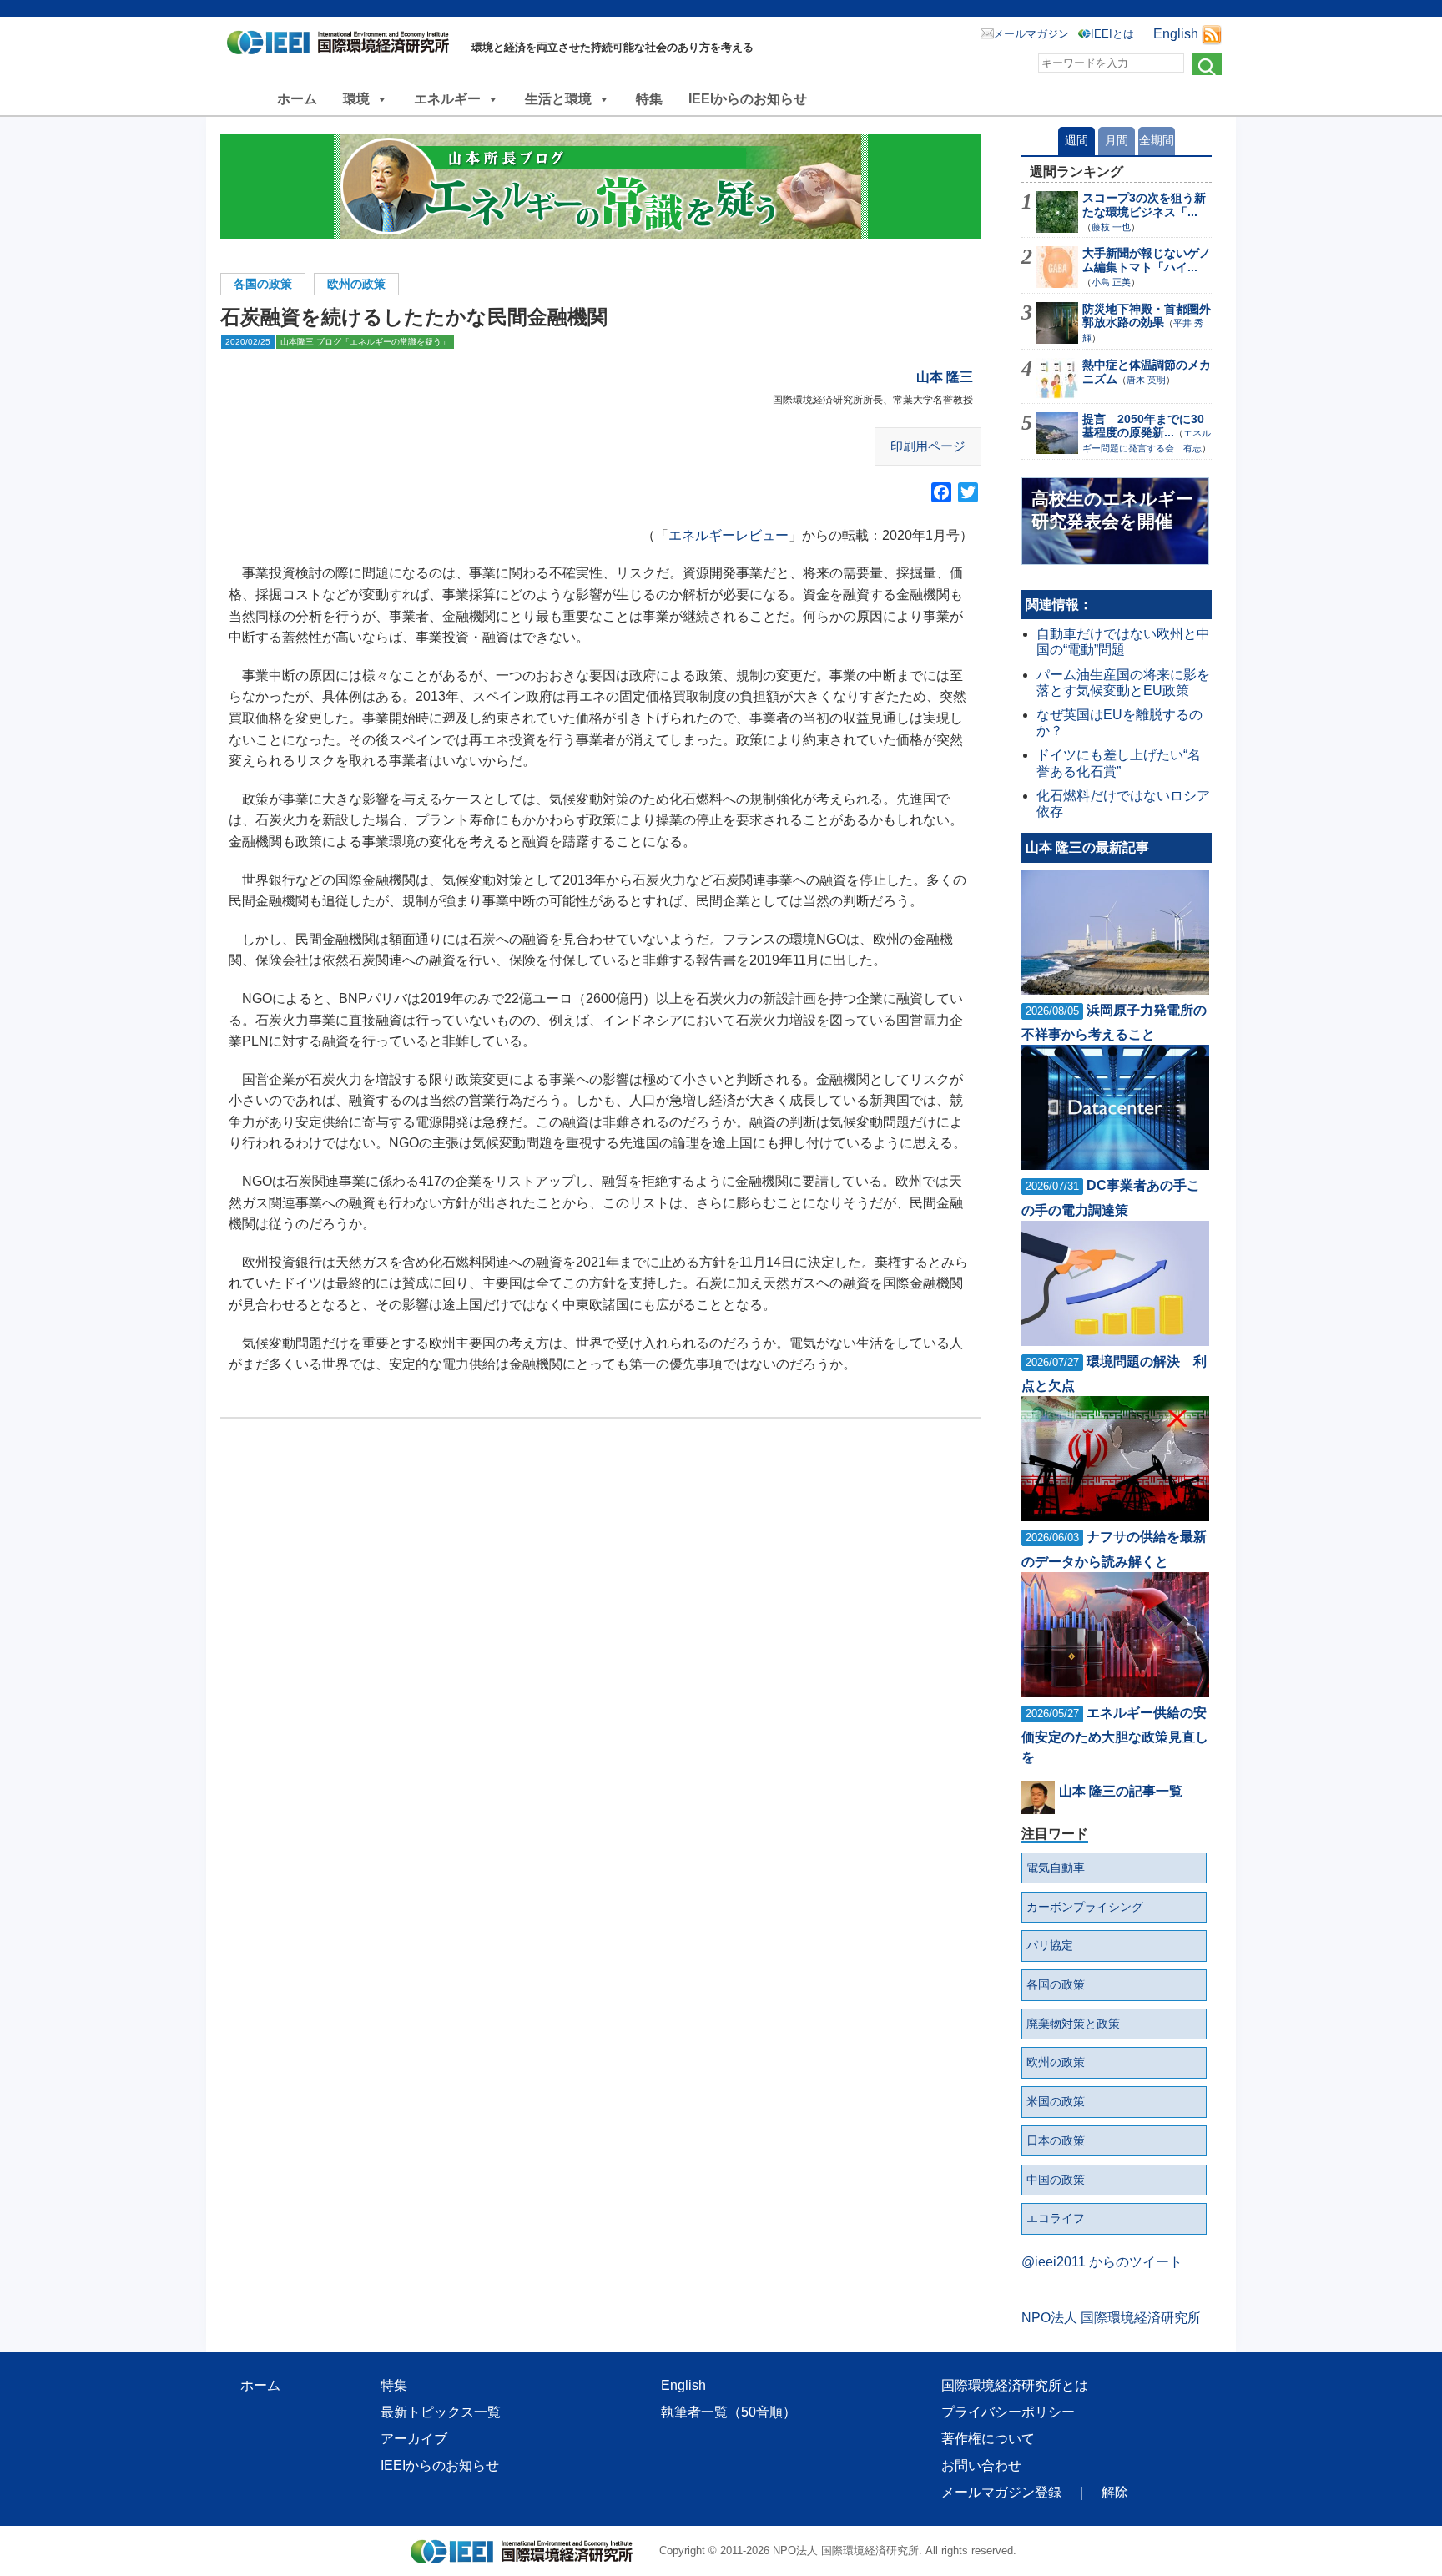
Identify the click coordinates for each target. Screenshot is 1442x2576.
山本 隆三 (945, 377)
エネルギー (447, 99)
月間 (1117, 140)
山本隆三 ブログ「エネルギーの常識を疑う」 (365, 342)
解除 (1115, 2492)
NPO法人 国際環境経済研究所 (1111, 2318)
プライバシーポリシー (1008, 2412)
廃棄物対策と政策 (1073, 2024)
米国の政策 (1056, 2101)
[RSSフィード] (1212, 34)
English (1176, 34)
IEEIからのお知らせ (748, 99)
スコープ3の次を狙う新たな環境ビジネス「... (1144, 205)
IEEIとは (1112, 34)
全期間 (1157, 140)
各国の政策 (263, 284)
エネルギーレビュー (729, 535)
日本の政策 (1056, 2140)
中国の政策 (1056, 2180)
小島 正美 (1111, 282)
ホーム (297, 99)
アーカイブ (414, 2439)
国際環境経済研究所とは (1015, 2385)
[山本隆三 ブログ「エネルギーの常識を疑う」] (601, 187)
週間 (1076, 140)
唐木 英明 (1146, 380)
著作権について (988, 2439)
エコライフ (1056, 2218)
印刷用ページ (928, 446)
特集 (649, 99)
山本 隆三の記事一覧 (1121, 1791)
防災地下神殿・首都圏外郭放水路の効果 (1147, 316)
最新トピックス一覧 (441, 2412)
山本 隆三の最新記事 (1087, 847)
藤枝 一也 (1111, 227)
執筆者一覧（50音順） (729, 2412)
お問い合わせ (981, 2465)
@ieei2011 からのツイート (1102, 2262)
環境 (356, 99)
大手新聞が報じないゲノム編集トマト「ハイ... (1147, 260)
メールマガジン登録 (1001, 2492)
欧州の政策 (356, 284)
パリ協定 (1050, 1945)
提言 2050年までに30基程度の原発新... (1143, 426)
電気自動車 (1056, 1868)
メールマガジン (1031, 34)
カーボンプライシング (1085, 1907)
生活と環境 (558, 99)
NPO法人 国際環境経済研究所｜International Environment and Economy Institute (343, 46)
